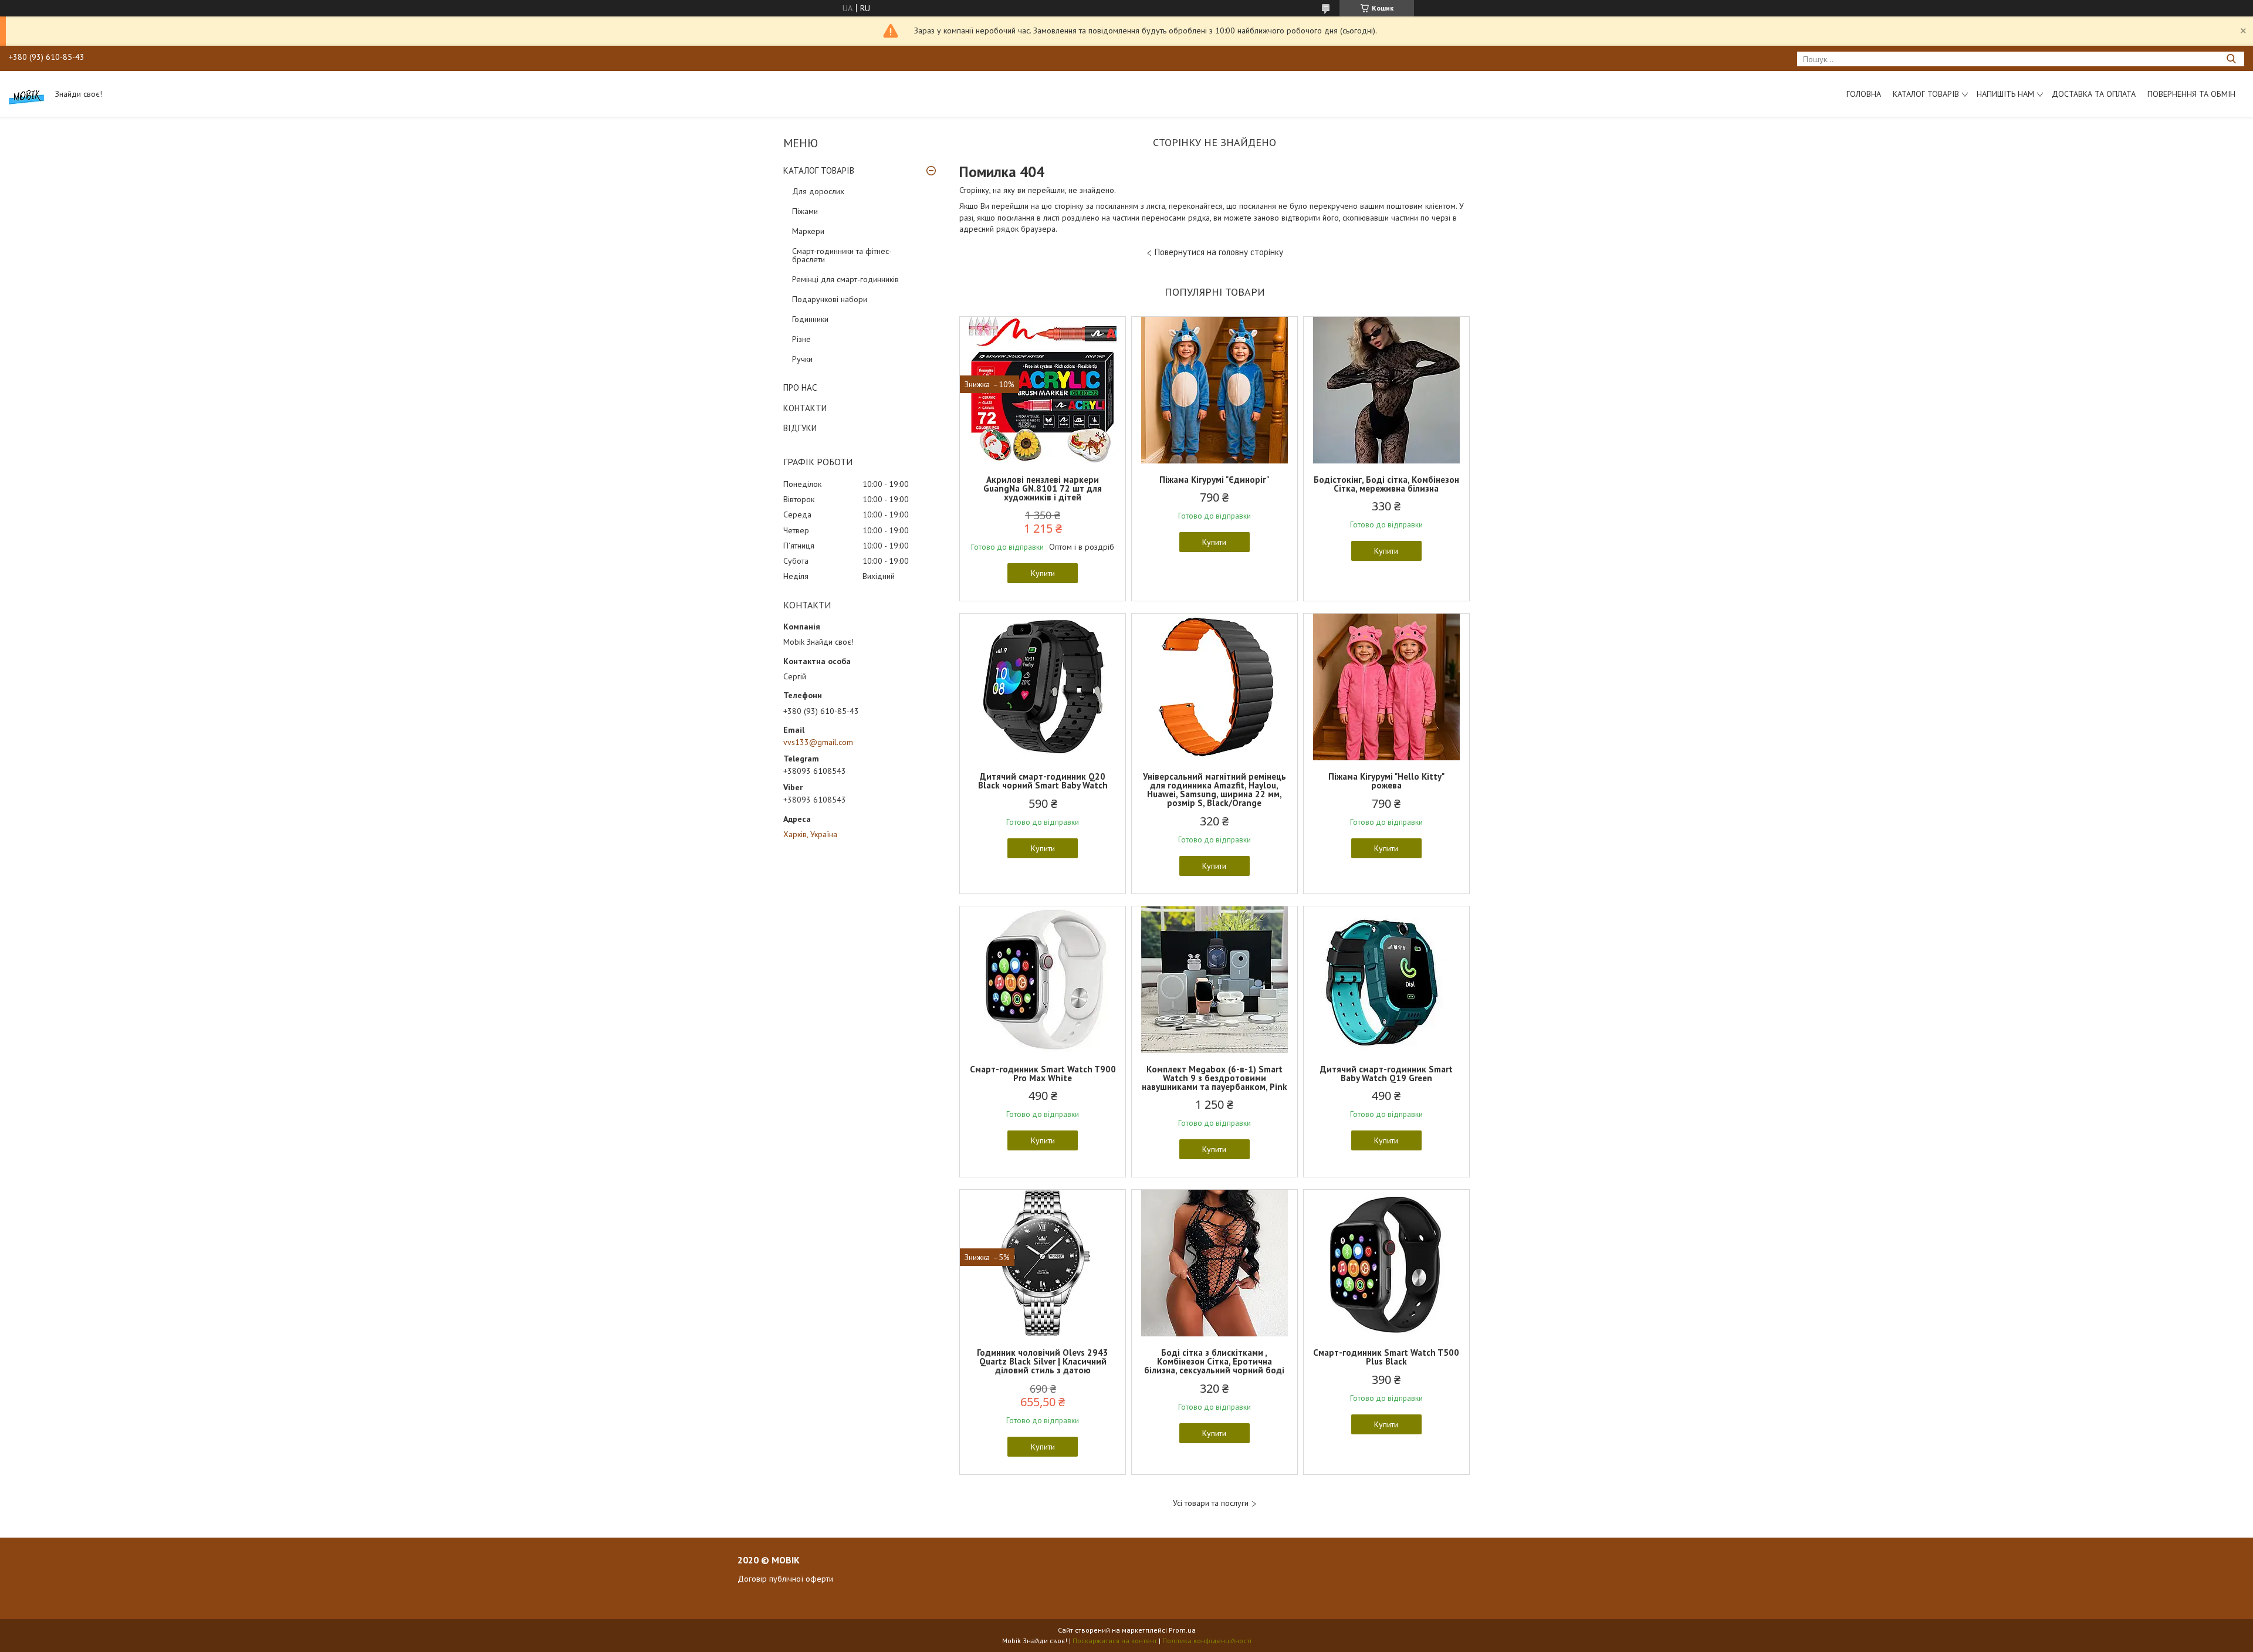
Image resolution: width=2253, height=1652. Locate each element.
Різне (801, 339)
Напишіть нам (2005, 94)
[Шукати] (2231, 59)
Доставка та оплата (2094, 94)
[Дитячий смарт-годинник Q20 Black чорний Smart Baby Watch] (1043, 687)
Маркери (808, 231)
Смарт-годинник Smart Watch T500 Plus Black (1386, 1357)
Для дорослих (818, 191)
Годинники (810, 319)
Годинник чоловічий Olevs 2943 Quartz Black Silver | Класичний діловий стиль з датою (1043, 1361)
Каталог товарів (1926, 94)
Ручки (802, 359)
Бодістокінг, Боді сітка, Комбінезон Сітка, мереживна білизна (1386, 484)
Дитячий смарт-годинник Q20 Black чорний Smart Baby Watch (1043, 781)
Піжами (805, 211)
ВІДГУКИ (800, 428)
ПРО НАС (800, 387)
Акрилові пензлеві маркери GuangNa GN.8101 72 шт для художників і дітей (1043, 488)
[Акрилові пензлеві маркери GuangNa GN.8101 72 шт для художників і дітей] (1043, 390)
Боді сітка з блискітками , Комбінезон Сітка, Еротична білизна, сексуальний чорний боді (1214, 1361)
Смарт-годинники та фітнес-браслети (842, 255)
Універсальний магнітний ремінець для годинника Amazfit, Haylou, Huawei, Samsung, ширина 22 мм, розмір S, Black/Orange (1215, 790)
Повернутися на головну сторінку (1219, 252)
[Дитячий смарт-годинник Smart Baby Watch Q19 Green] (1386, 980)
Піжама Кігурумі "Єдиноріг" (1214, 480)
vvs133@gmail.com (818, 742)
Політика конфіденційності (1207, 1641)
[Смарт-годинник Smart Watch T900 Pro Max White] (1043, 980)
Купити (1043, 573)
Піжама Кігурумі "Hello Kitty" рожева (1386, 781)
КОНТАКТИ (805, 408)
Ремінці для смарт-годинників (845, 279)
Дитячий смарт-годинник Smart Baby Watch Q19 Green (1386, 1074)
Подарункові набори (830, 299)
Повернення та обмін (2191, 94)
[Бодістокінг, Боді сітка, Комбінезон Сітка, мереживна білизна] (1386, 390)
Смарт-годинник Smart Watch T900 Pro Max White (1043, 1074)
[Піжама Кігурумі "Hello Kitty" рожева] (1386, 687)
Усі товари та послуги (1211, 1503)
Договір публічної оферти (785, 1579)
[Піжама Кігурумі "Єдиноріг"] (1215, 390)
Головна (1864, 94)
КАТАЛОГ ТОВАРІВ (819, 170)
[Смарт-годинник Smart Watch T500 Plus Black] (1386, 1263)
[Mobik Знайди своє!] (26, 94)
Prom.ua (1182, 1630)
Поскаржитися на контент (1115, 1641)
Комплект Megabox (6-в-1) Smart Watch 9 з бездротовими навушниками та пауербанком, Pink (1215, 1078)
